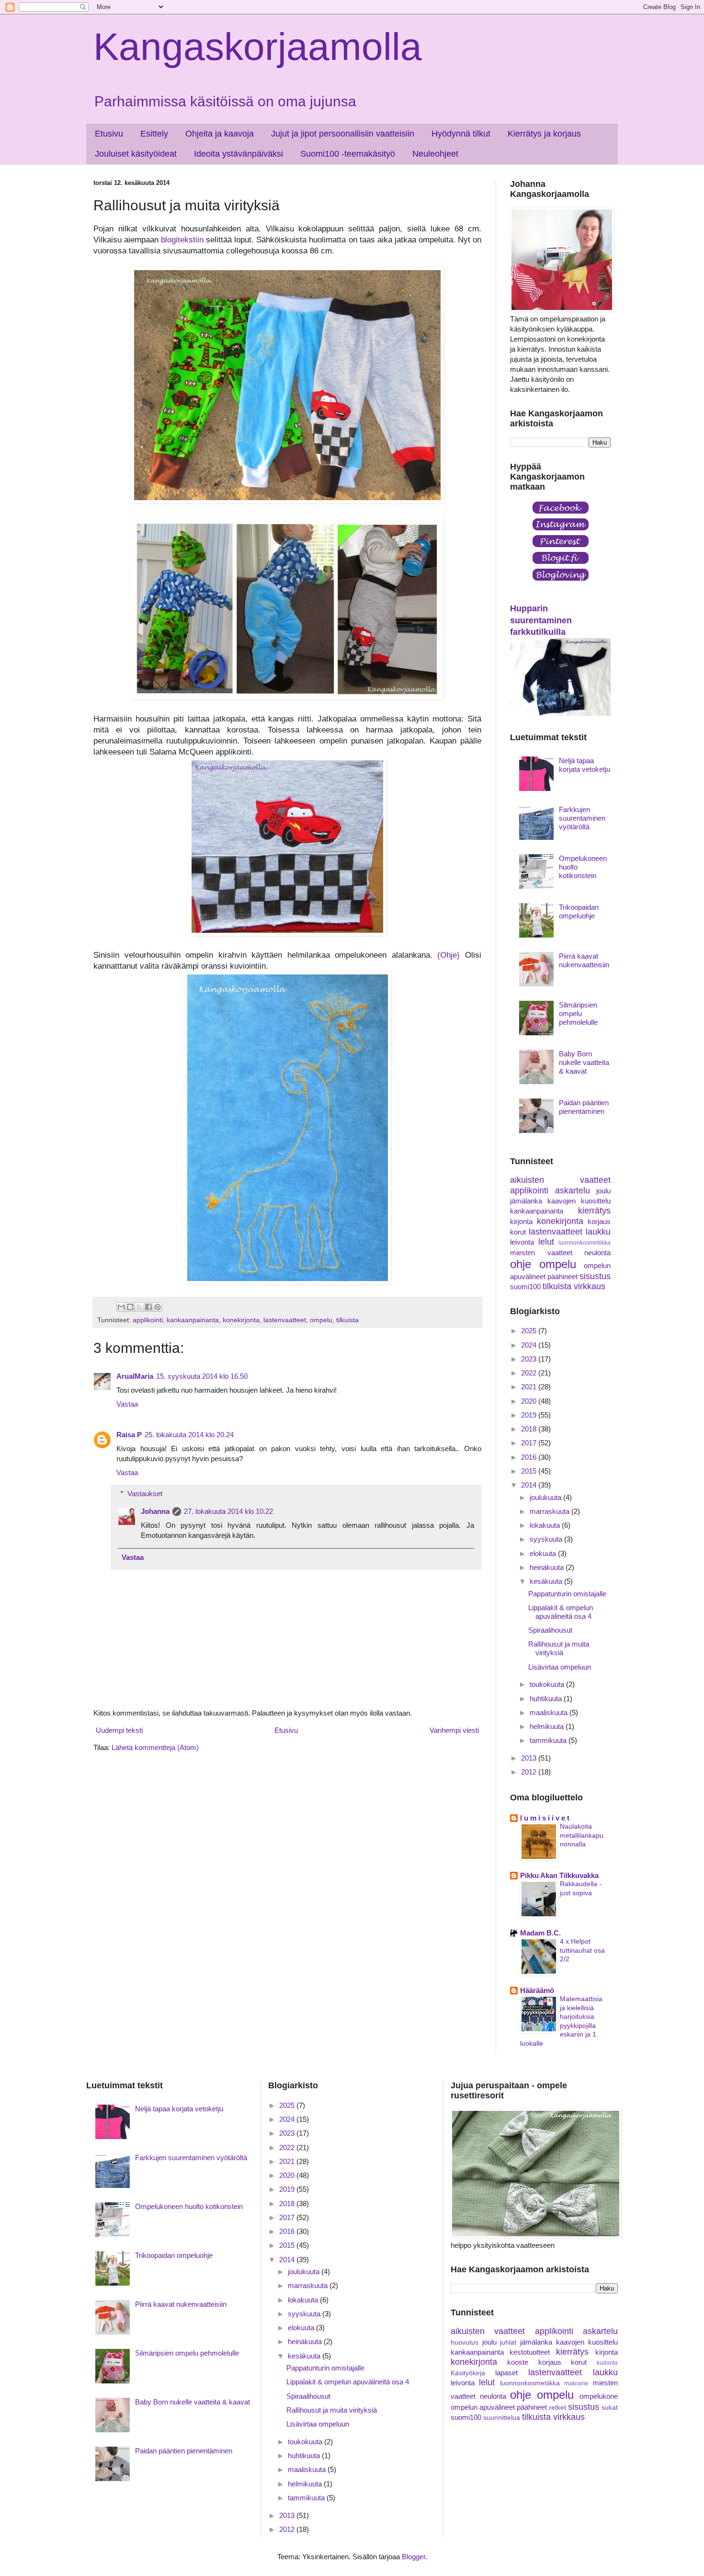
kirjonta (521, 1221)
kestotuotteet (530, 2352)
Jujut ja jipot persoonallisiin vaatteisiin (343, 134)
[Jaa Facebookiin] (148, 1307)
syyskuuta (547, 1539)
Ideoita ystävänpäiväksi (238, 154)
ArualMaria (135, 1376)
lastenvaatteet (285, 1320)
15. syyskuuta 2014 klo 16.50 (202, 1376)
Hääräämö (537, 1990)
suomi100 (525, 1287)
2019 (530, 1415)
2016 (530, 1457)
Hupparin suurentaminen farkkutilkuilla (541, 620)
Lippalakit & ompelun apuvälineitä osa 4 (561, 1612)
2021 (530, 1387)
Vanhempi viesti (454, 1730)
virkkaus (590, 1286)
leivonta (522, 1242)
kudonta (607, 2363)
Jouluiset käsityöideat (136, 154)
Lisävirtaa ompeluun (560, 1667)
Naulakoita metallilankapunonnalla (582, 1835)
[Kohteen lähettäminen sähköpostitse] (121, 1307)
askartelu (573, 1191)
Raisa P (129, 1435)
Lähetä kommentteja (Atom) (155, 1747)
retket (557, 2408)
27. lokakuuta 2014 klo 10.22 (228, 1511)
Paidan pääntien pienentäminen (584, 1107)
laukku (598, 1232)
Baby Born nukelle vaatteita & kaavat (584, 1062)
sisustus (595, 1276)
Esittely (154, 134)
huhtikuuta (547, 1699)
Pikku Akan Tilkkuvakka (559, 1875)
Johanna (155, 1511)
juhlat (508, 2342)
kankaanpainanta (193, 1320)
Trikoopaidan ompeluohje (579, 911)
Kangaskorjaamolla (258, 47)
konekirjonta (241, 1320)
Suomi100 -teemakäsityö (348, 154)
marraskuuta (551, 1511)
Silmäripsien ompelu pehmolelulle (578, 1013)
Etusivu (109, 134)
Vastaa (127, 1404)
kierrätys (594, 1211)
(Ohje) (449, 955)
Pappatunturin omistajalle (567, 1594)
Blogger (414, 2557)
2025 (530, 1331)
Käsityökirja (468, 2373)
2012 (530, 1772)
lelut (546, 1242)
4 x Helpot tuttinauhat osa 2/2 (582, 1950)
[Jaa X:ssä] (139, 1307)
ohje (521, 1264)
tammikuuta (549, 1740)
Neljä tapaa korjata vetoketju (585, 765)
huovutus (465, 2342)
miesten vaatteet (541, 1253)
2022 (530, 1373)
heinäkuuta (548, 1567)
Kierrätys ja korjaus (544, 134)
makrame (576, 2383)
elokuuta (544, 1553)
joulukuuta (546, 1497)
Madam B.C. (540, 1933)
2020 (530, 1401)
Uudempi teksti (119, 1730)
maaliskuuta (550, 1712)
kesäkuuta (547, 1581)
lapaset (506, 2373)
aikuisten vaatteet (560, 1180)
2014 (530, 1485)
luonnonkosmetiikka (585, 1243)
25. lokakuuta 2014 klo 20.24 (189, 1435)
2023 (530, 1359)
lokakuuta (546, 1525)
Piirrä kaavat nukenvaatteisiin (584, 960)
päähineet (562, 1277)
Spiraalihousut (550, 1630)
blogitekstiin (182, 240)
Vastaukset (145, 1494)
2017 (530, 1443)
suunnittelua (502, 2418)
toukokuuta (548, 1684)
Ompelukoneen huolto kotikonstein (189, 2206)
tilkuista (347, 1320)
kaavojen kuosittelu (579, 1201)
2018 (530, 1429)
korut (518, 1232)
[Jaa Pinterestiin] (158, 1307)
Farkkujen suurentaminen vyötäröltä (582, 818)
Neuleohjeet (435, 154)
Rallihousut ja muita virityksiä (559, 1648)
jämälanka (526, 1201)
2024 (530, 1345)
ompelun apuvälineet (483, 2407)
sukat (610, 2408)
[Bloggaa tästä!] (130, 1307)
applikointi (148, 1320)
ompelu (321, 1320)
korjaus (599, 1221)
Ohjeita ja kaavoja (220, 134)
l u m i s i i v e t (545, 1818)
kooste (518, 2362)
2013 (530, 1758)
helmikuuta (548, 1726)
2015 (530, 1471)
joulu (603, 1191)
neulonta (597, 1253)
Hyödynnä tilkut (461, 134)
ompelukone (599, 2396)
